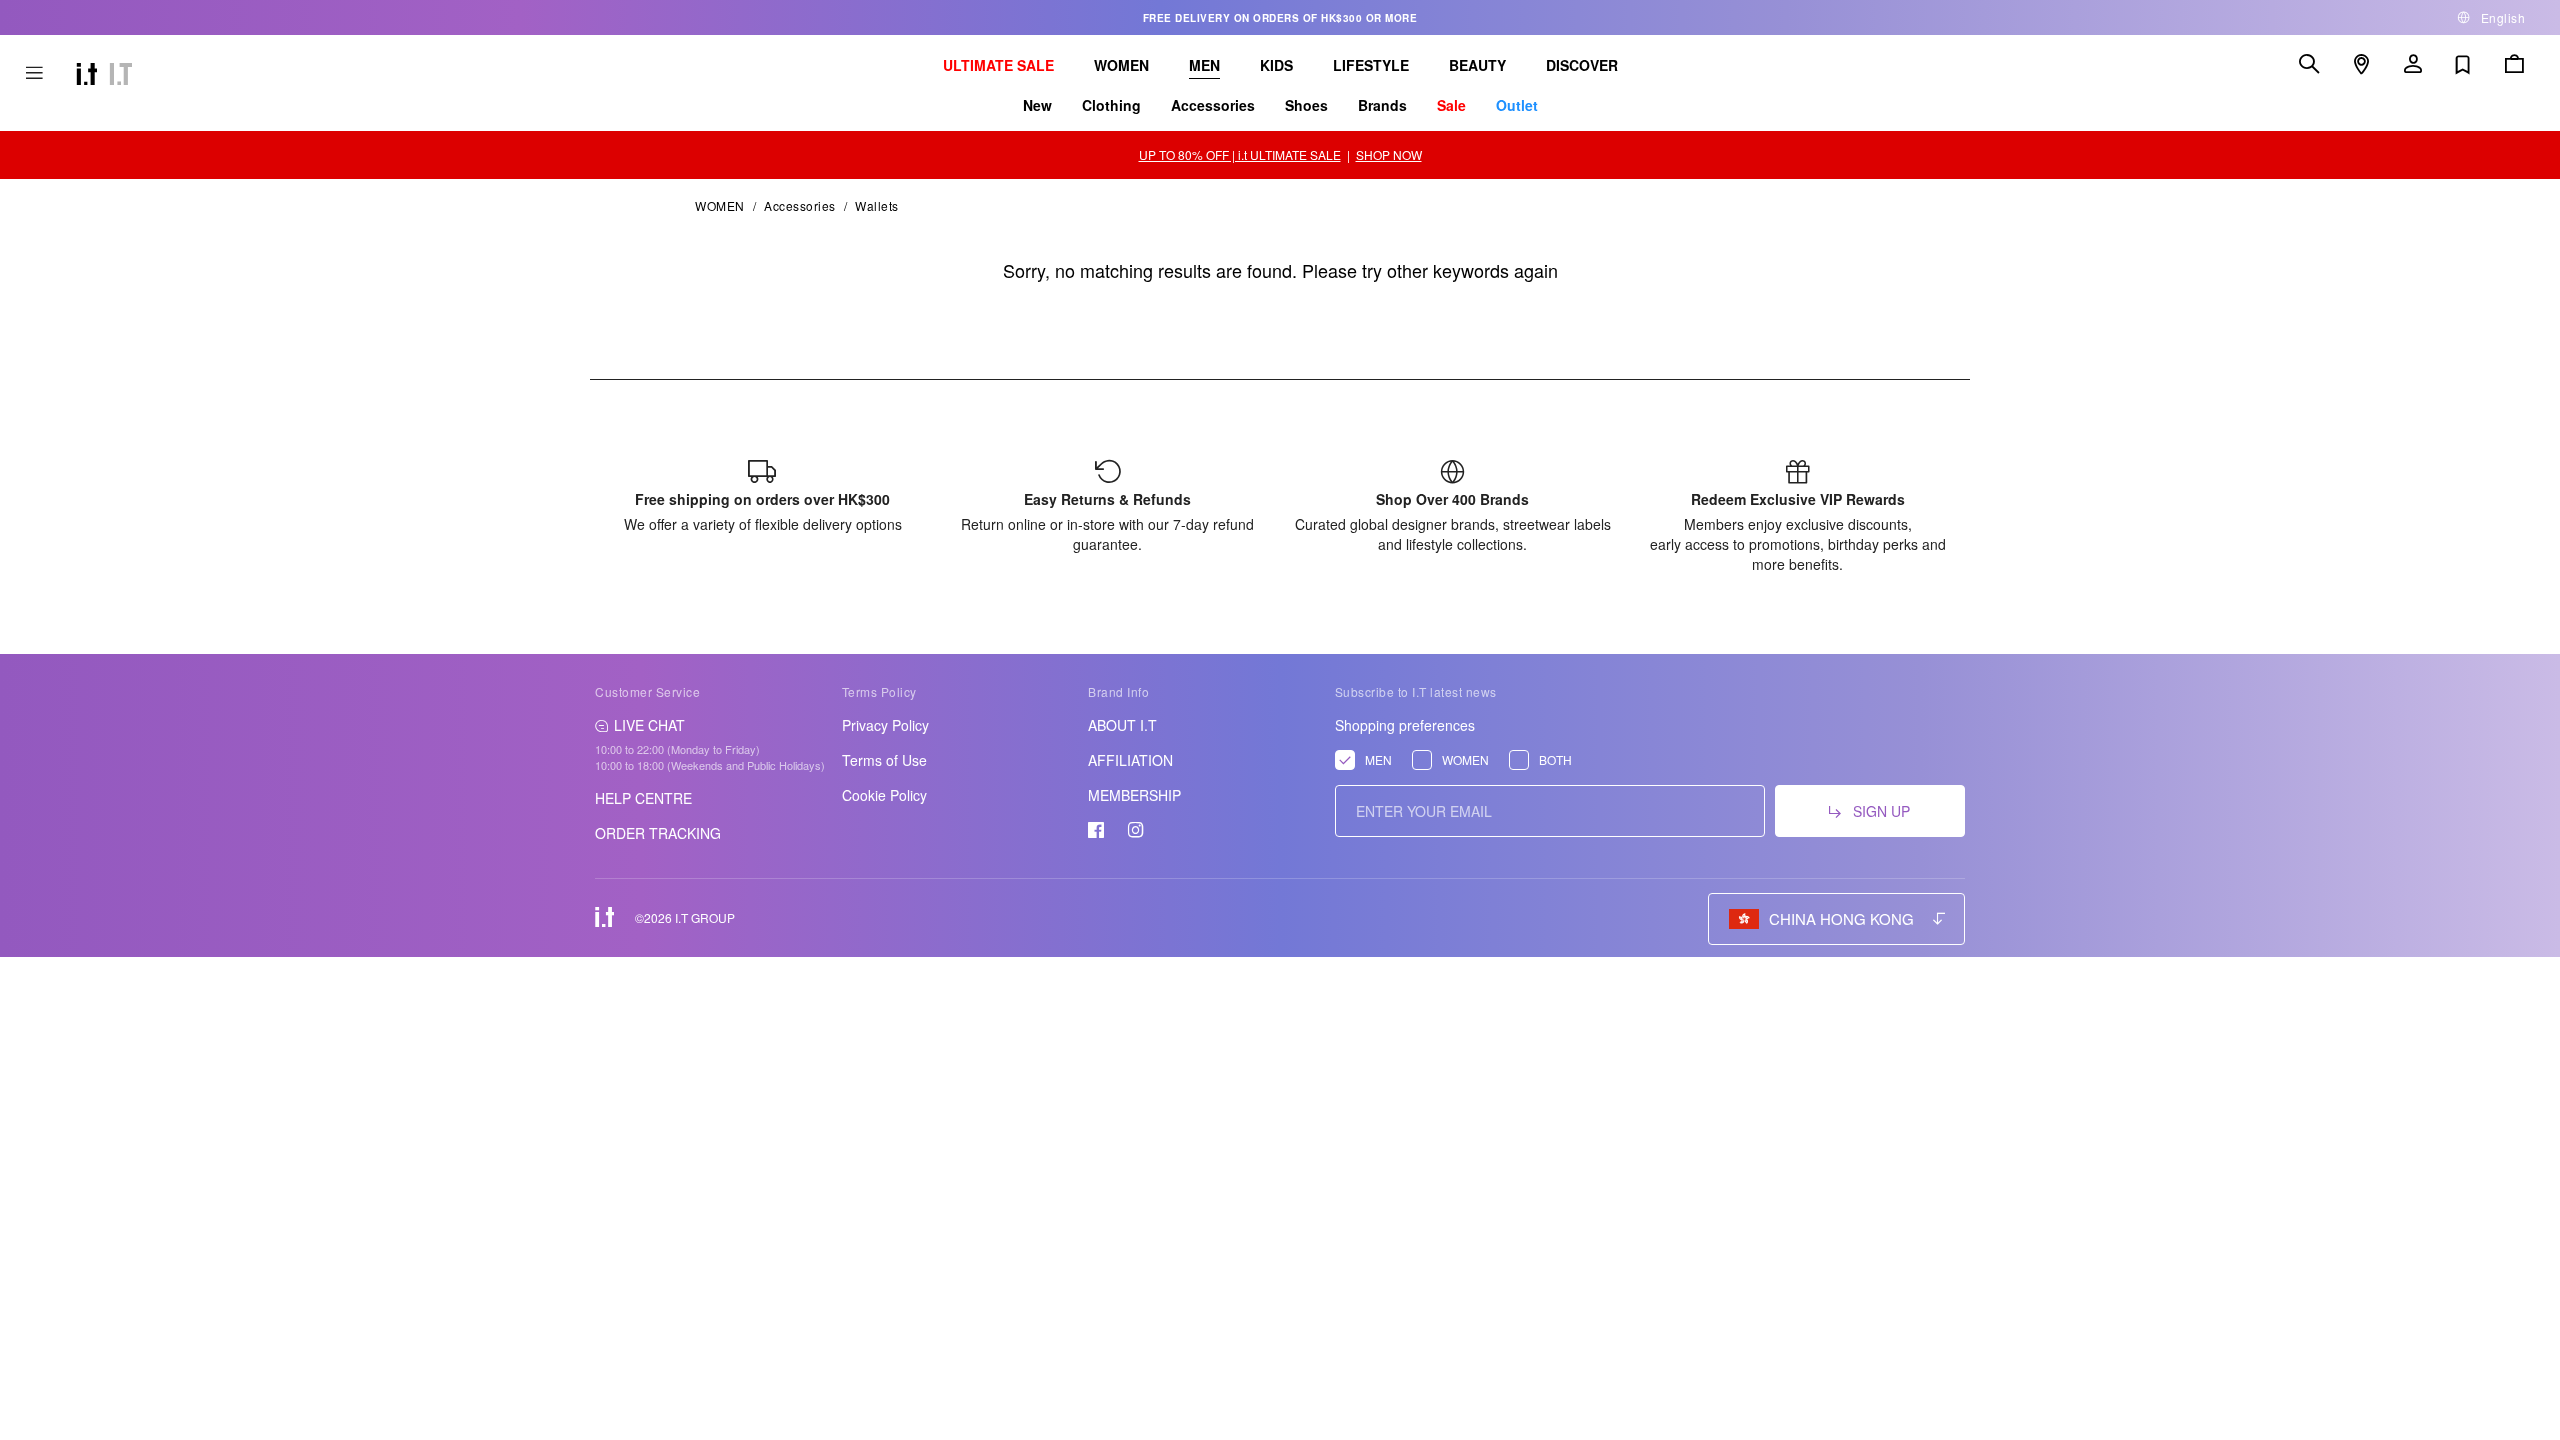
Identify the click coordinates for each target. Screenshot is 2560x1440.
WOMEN (1121, 65)
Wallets (877, 205)
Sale (1451, 105)
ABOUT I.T (1122, 725)
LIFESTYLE (1371, 65)
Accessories (1213, 105)
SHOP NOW (1389, 154)
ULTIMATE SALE (998, 65)
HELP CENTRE (643, 798)
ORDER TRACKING (658, 833)
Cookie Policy (884, 795)
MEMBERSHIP (1134, 795)
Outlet (1517, 105)
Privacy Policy (885, 725)
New (1037, 105)
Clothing (1111, 105)
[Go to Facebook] (1096, 830)
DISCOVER (1582, 65)
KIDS (1276, 65)
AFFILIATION (1130, 760)
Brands (1382, 105)
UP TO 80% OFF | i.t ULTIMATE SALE (1240, 154)
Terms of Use (884, 760)
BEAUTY (1477, 65)
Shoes (1306, 105)
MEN (1204, 65)
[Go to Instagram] (1136, 830)
